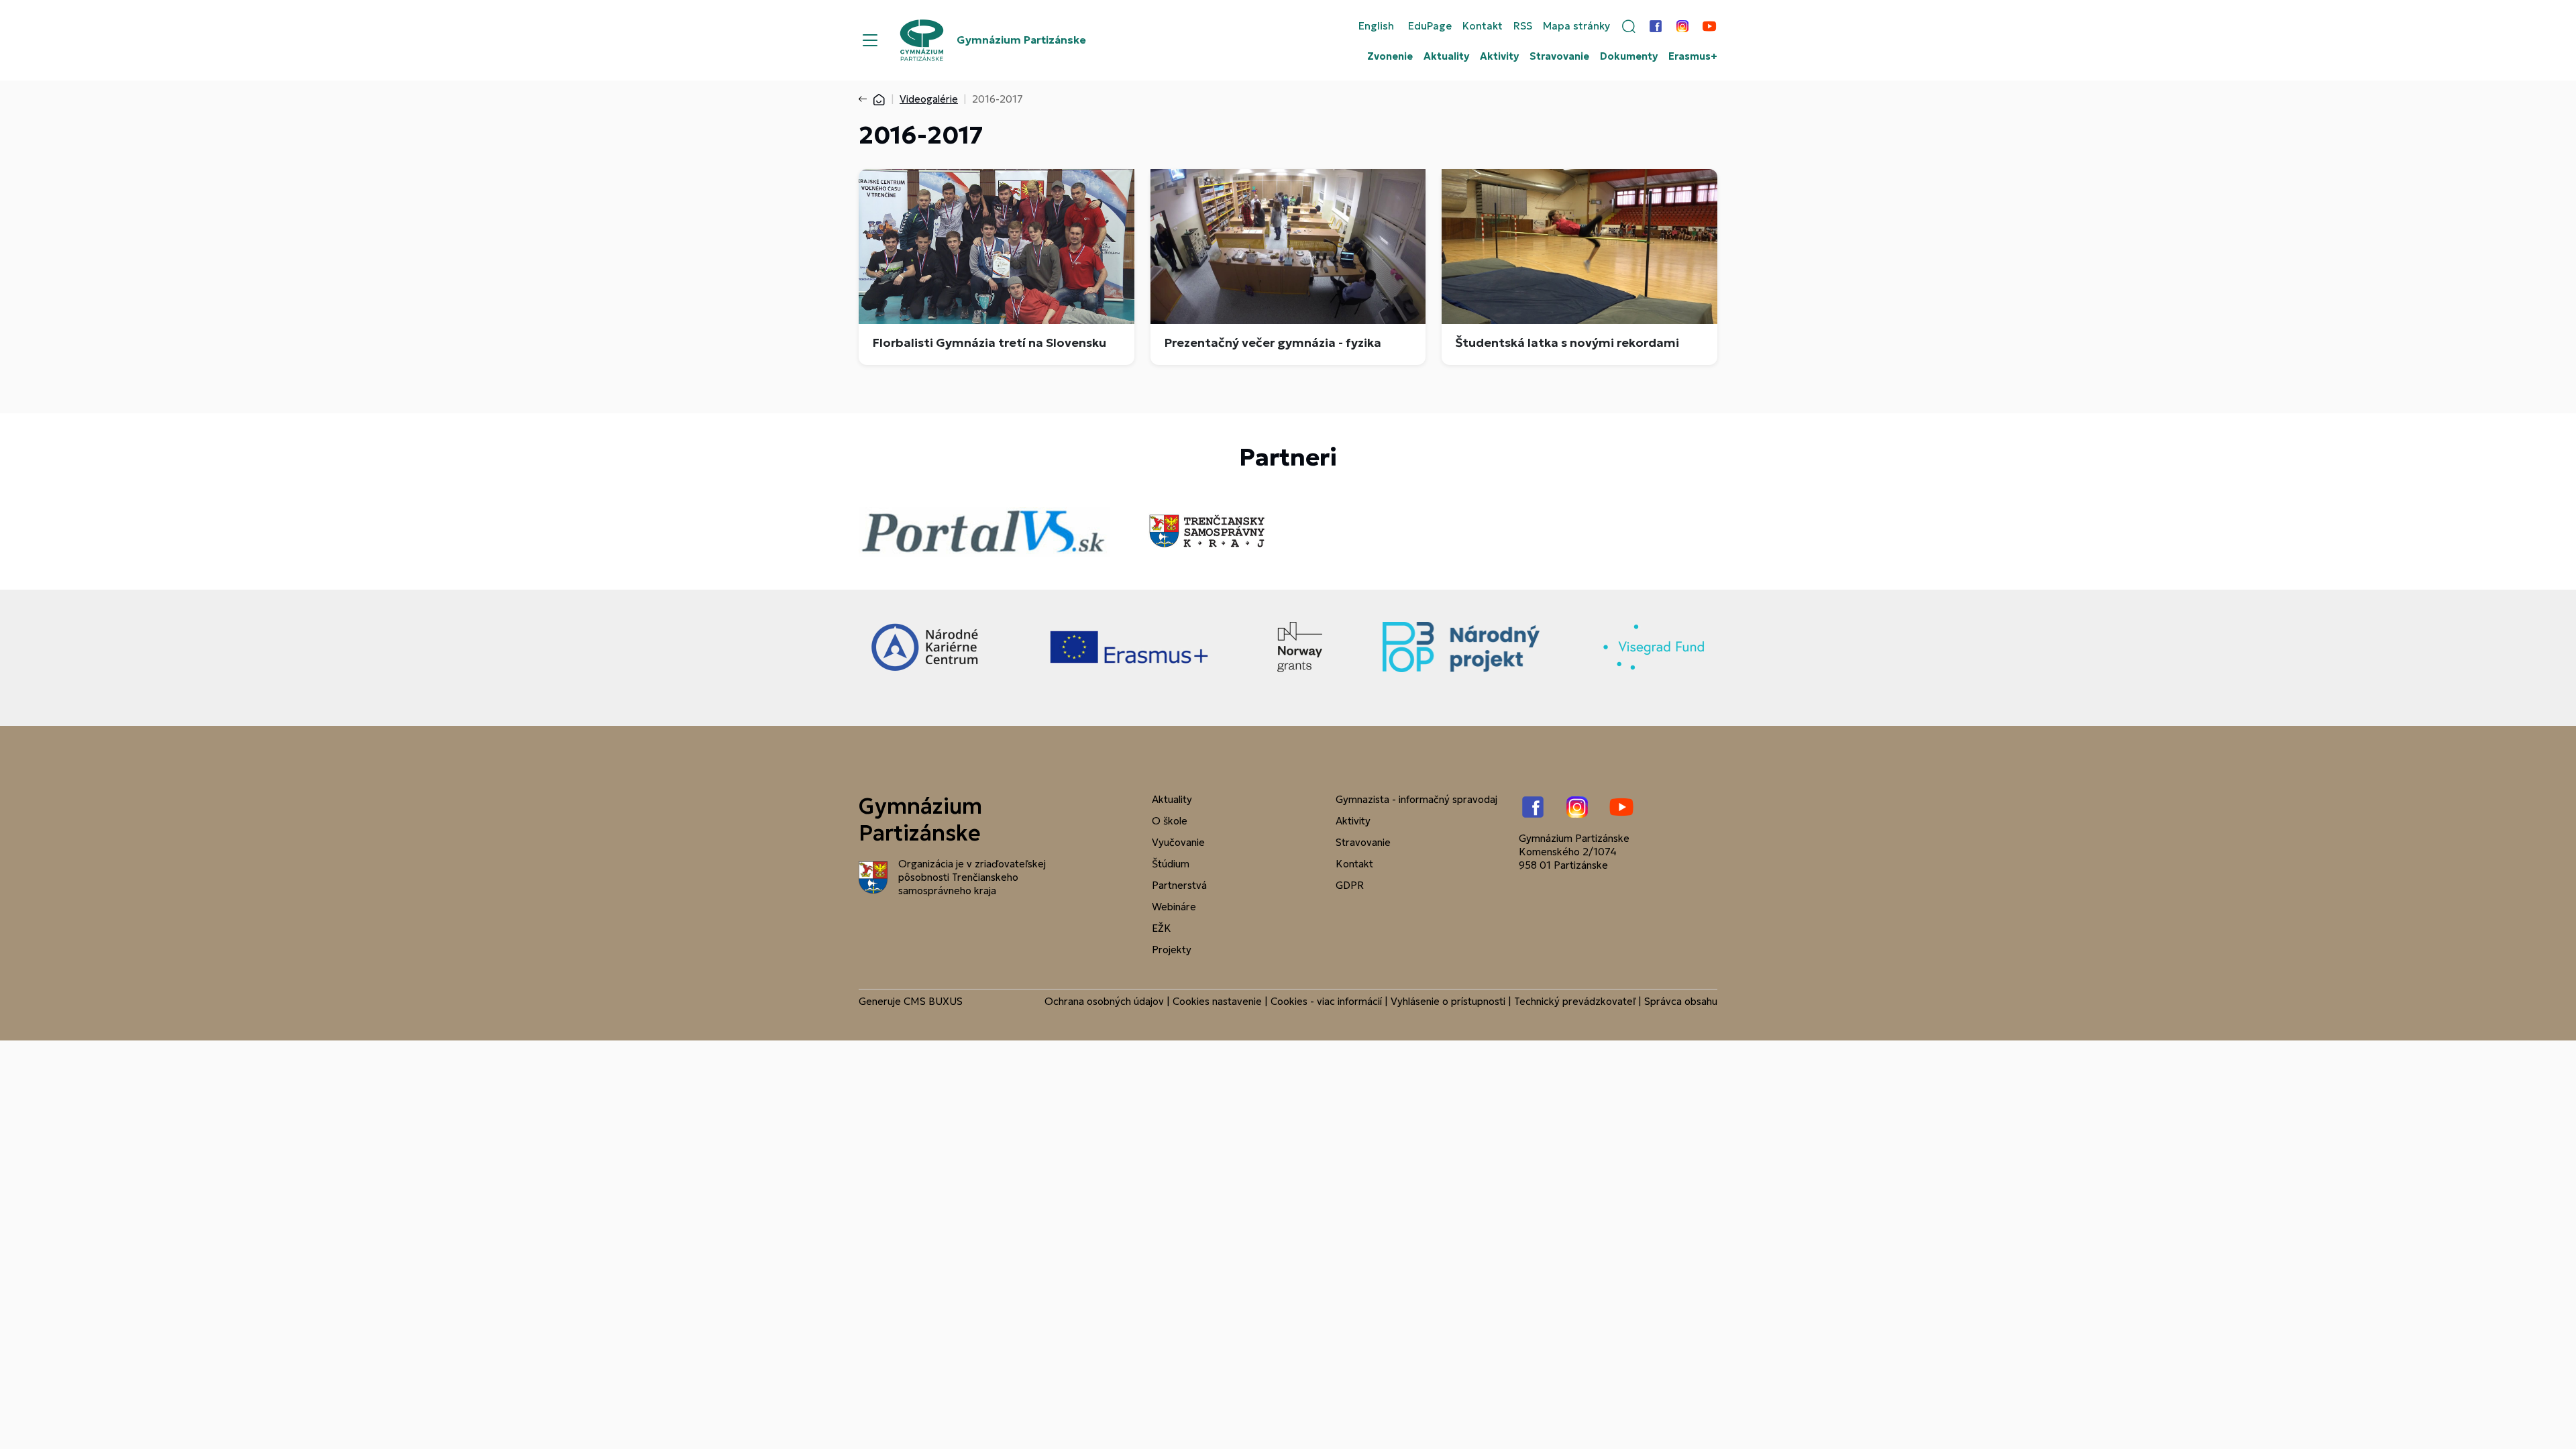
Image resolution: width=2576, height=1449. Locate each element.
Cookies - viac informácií (1326, 1001)
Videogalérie (929, 99)
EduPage (1430, 26)
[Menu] (870, 40)
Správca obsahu (1681, 1001)
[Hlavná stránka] (879, 99)
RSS (1523, 26)
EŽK (1162, 928)
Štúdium (1171, 864)
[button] (1629, 26)
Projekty (1172, 950)
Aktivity (1499, 56)
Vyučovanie (1178, 842)
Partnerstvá (1179, 885)
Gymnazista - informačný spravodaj (1416, 799)
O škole (1170, 821)
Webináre (1174, 907)
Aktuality (1446, 56)
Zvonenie (1390, 56)
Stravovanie (1559, 56)
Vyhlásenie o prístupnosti (1448, 1001)
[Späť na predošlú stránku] (865, 99)
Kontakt (1483, 26)
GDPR (1350, 885)
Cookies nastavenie (1217, 1001)
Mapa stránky (1576, 26)
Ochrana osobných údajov (1104, 1001)
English (1376, 26)
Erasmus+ (1693, 56)
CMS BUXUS (933, 1001)
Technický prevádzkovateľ (1575, 1001)
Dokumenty (1629, 56)
